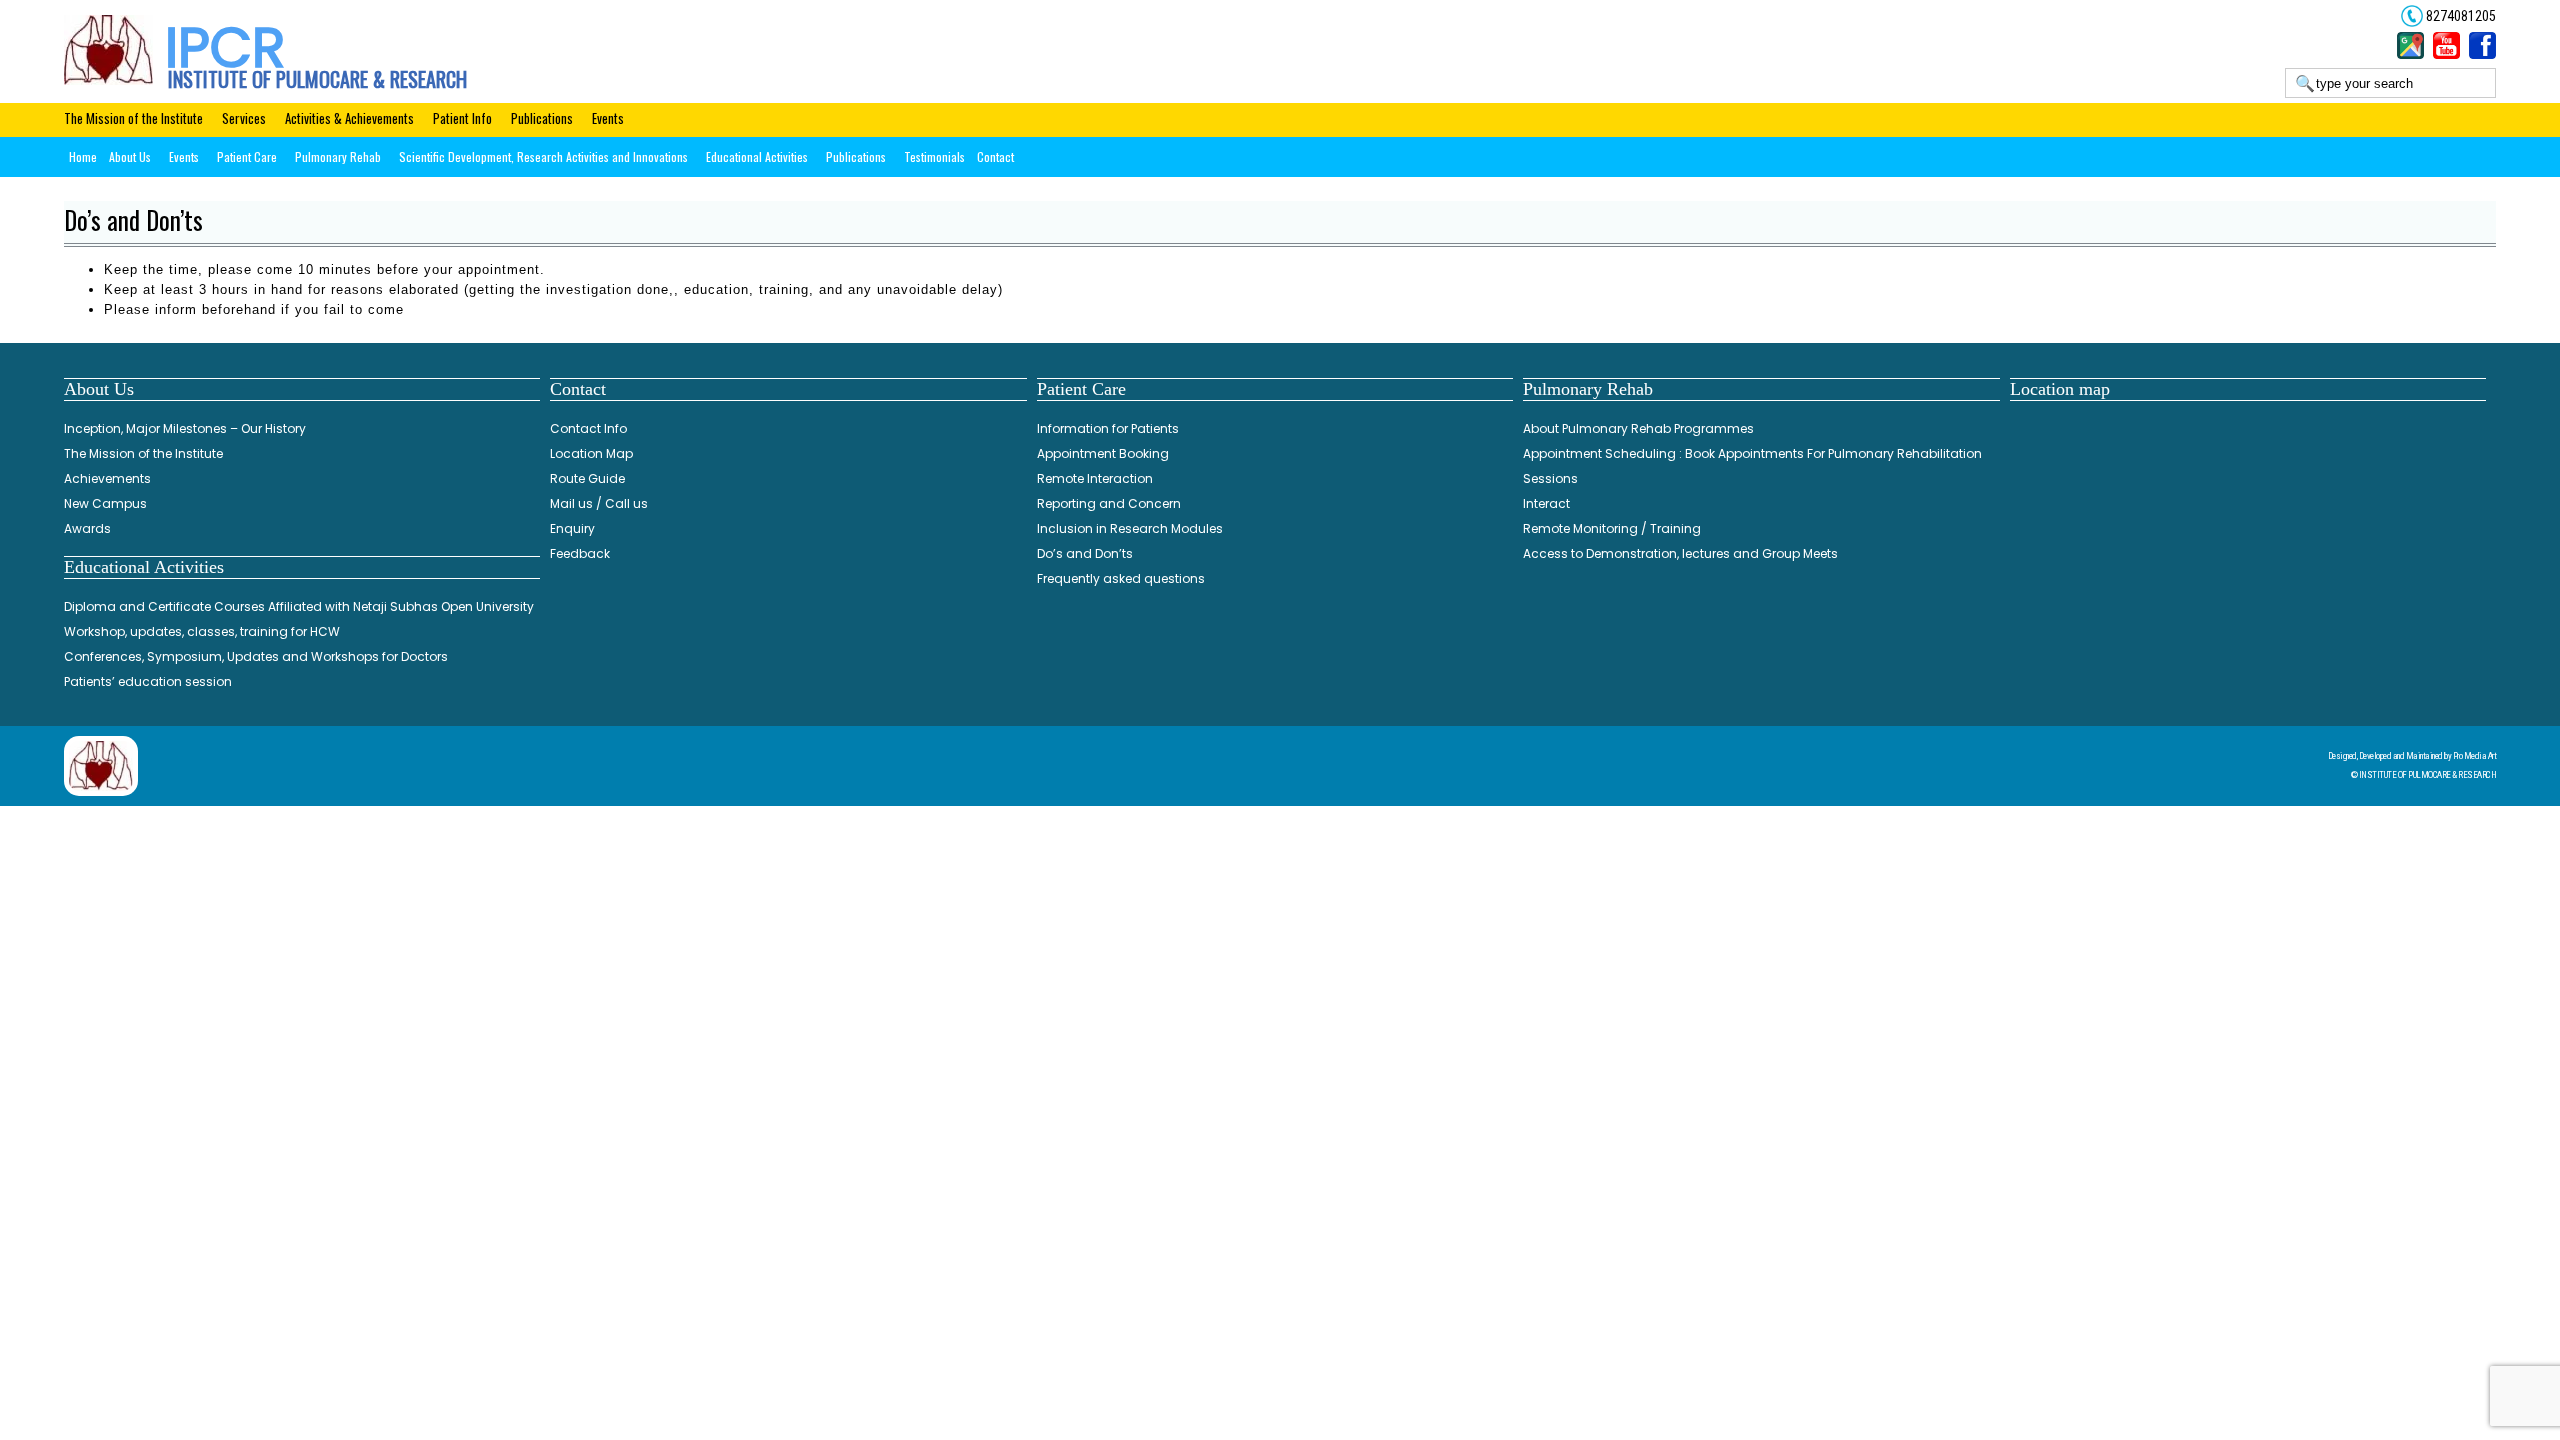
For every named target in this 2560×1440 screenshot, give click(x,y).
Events (608, 118)
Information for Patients (1108, 428)
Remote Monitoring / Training (1612, 528)
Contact (995, 156)
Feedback (580, 553)
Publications (542, 118)
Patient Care (247, 156)
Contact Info (588, 428)
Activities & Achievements (349, 118)
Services (244, 118)
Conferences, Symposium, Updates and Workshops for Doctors (256, 656)
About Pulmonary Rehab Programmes (1638, 428)
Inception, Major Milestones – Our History (185, 428)
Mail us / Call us (599, 503)
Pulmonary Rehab (338, 156)
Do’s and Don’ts (1085, 553)
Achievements (107, 478)
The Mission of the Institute (133, 118)
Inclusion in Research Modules (1130, 528)
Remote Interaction (1095, 478)
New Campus (105, 503)
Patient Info (462, 118)
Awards (87, 528)
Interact (1546, 503)
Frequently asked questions (1121, 578)
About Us (130, 156)
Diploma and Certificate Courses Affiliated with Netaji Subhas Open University (299, 606)
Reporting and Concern (1109, 503)
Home (83, 156)
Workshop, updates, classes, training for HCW (202, 631)
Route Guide (587, 478)
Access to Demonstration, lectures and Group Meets (1680, 553)
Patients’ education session (148, 681)
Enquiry (572, 528)
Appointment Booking (1103, 453)
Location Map (591, 453)
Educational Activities (757, 156)
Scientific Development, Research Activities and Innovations (543, 156)
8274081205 (2459, 16)
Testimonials (934, 156)
